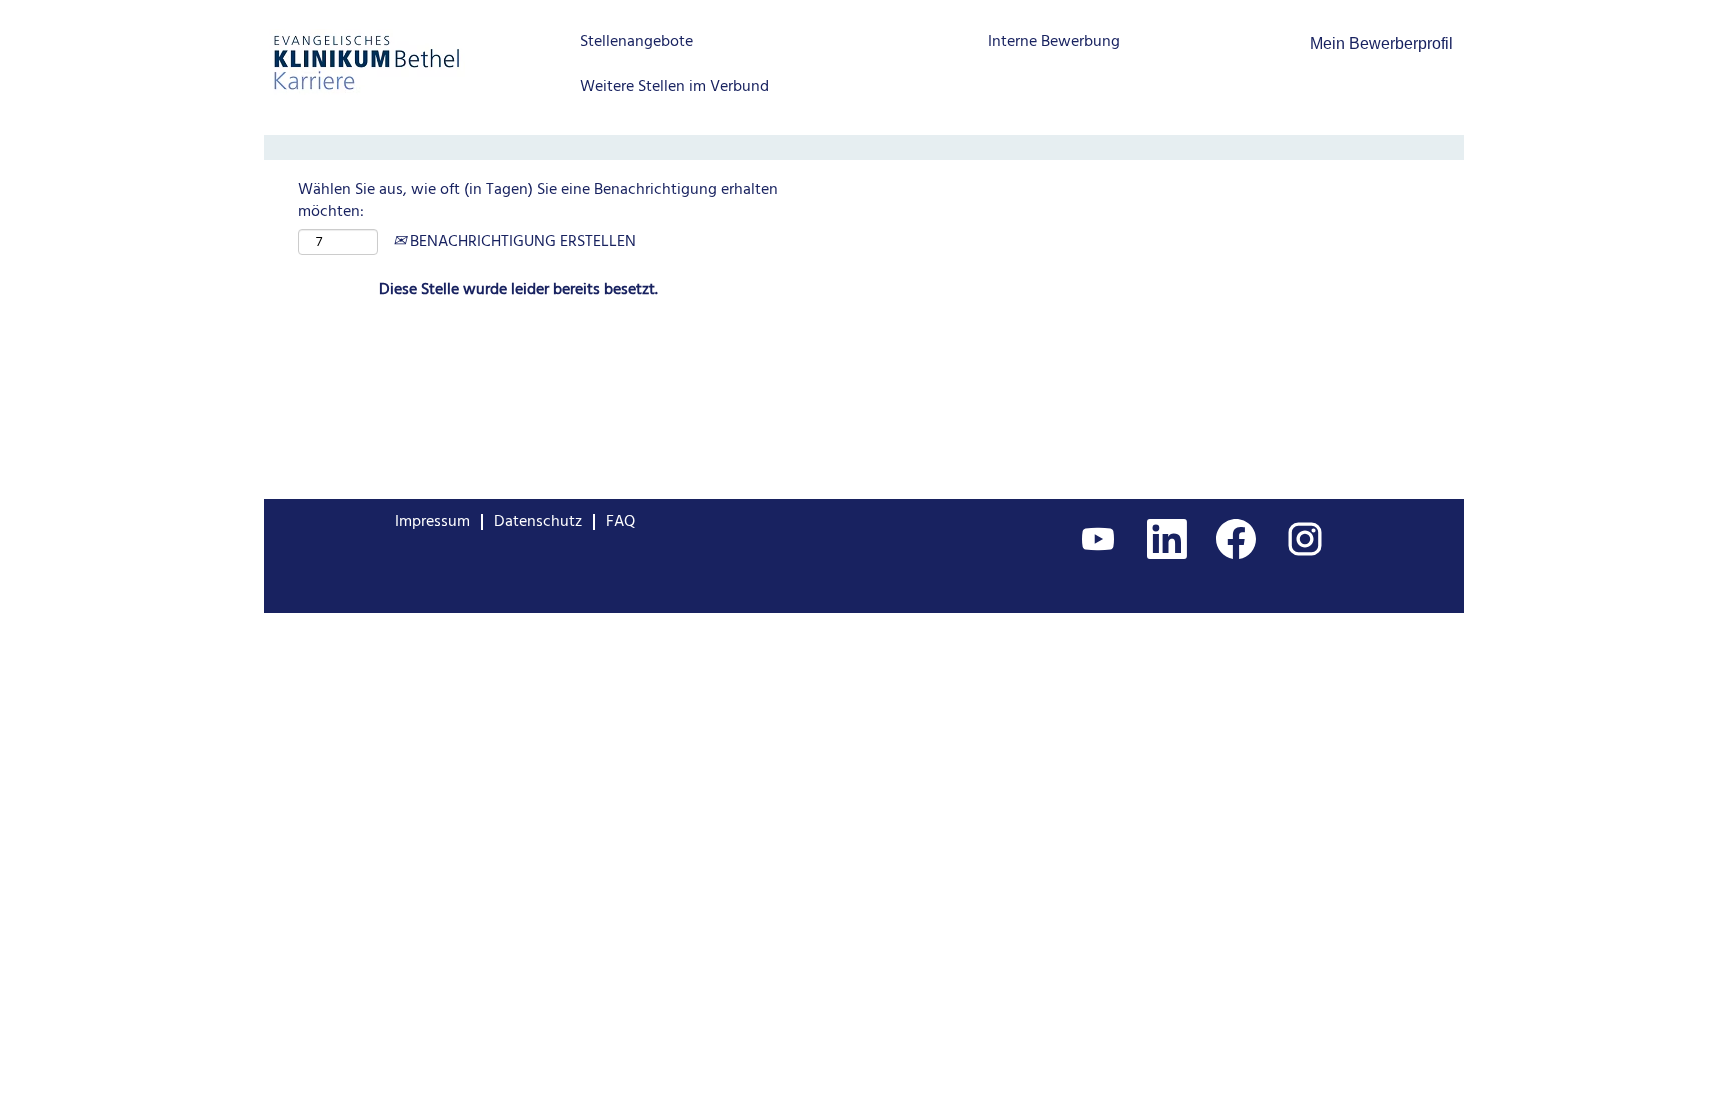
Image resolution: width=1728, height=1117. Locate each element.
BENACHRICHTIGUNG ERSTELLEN (521, 242)
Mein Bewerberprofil (1381, 43)
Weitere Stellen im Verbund (674, 87)
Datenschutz (538, 522)
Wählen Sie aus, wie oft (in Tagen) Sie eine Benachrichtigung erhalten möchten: (538, 202)
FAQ (620, 522)
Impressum (432, 522)
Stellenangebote (636, 42)
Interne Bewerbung (1054, 42)
